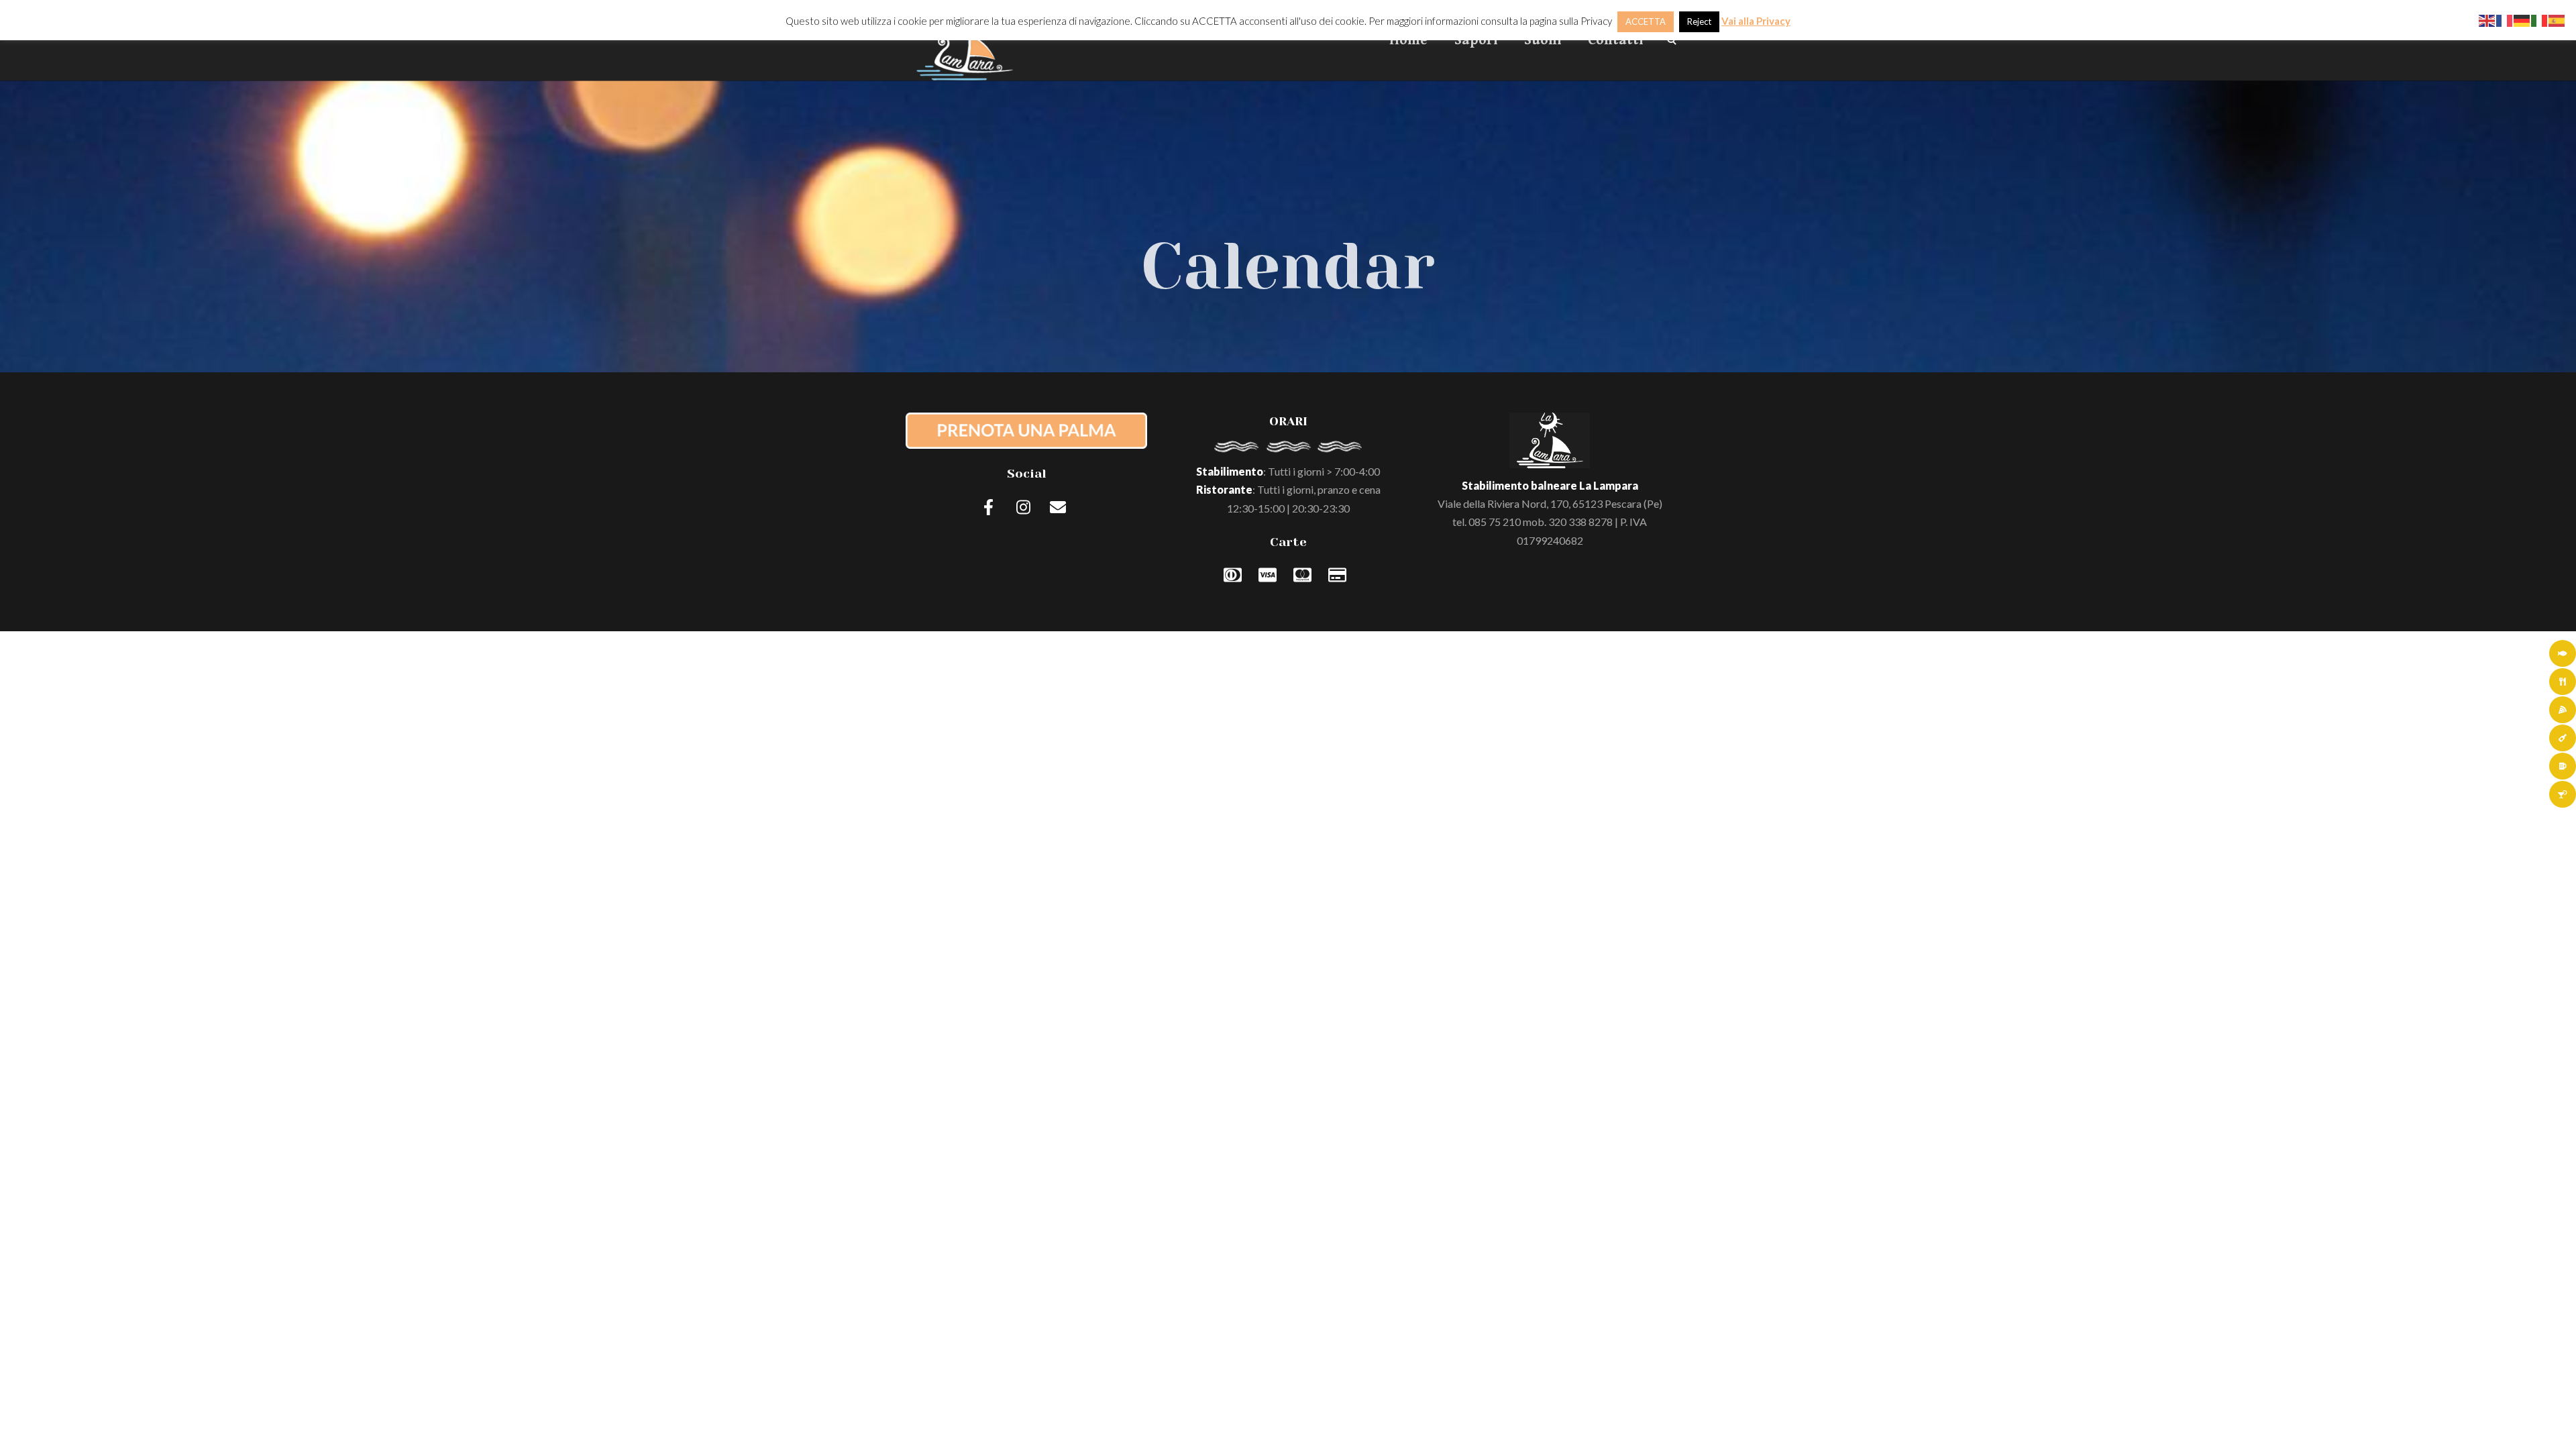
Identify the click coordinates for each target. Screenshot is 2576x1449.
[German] (2522, 19)
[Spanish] (2557, 19)
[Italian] (2540, 19)
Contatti (1615, 40)
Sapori (1476, 40)
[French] (2505, 19)
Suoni (1543, 40)
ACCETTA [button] (1646, 21)
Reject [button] (1699, 21)
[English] (2487, 19)
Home (1408, 40)
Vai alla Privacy (1756, 21)
